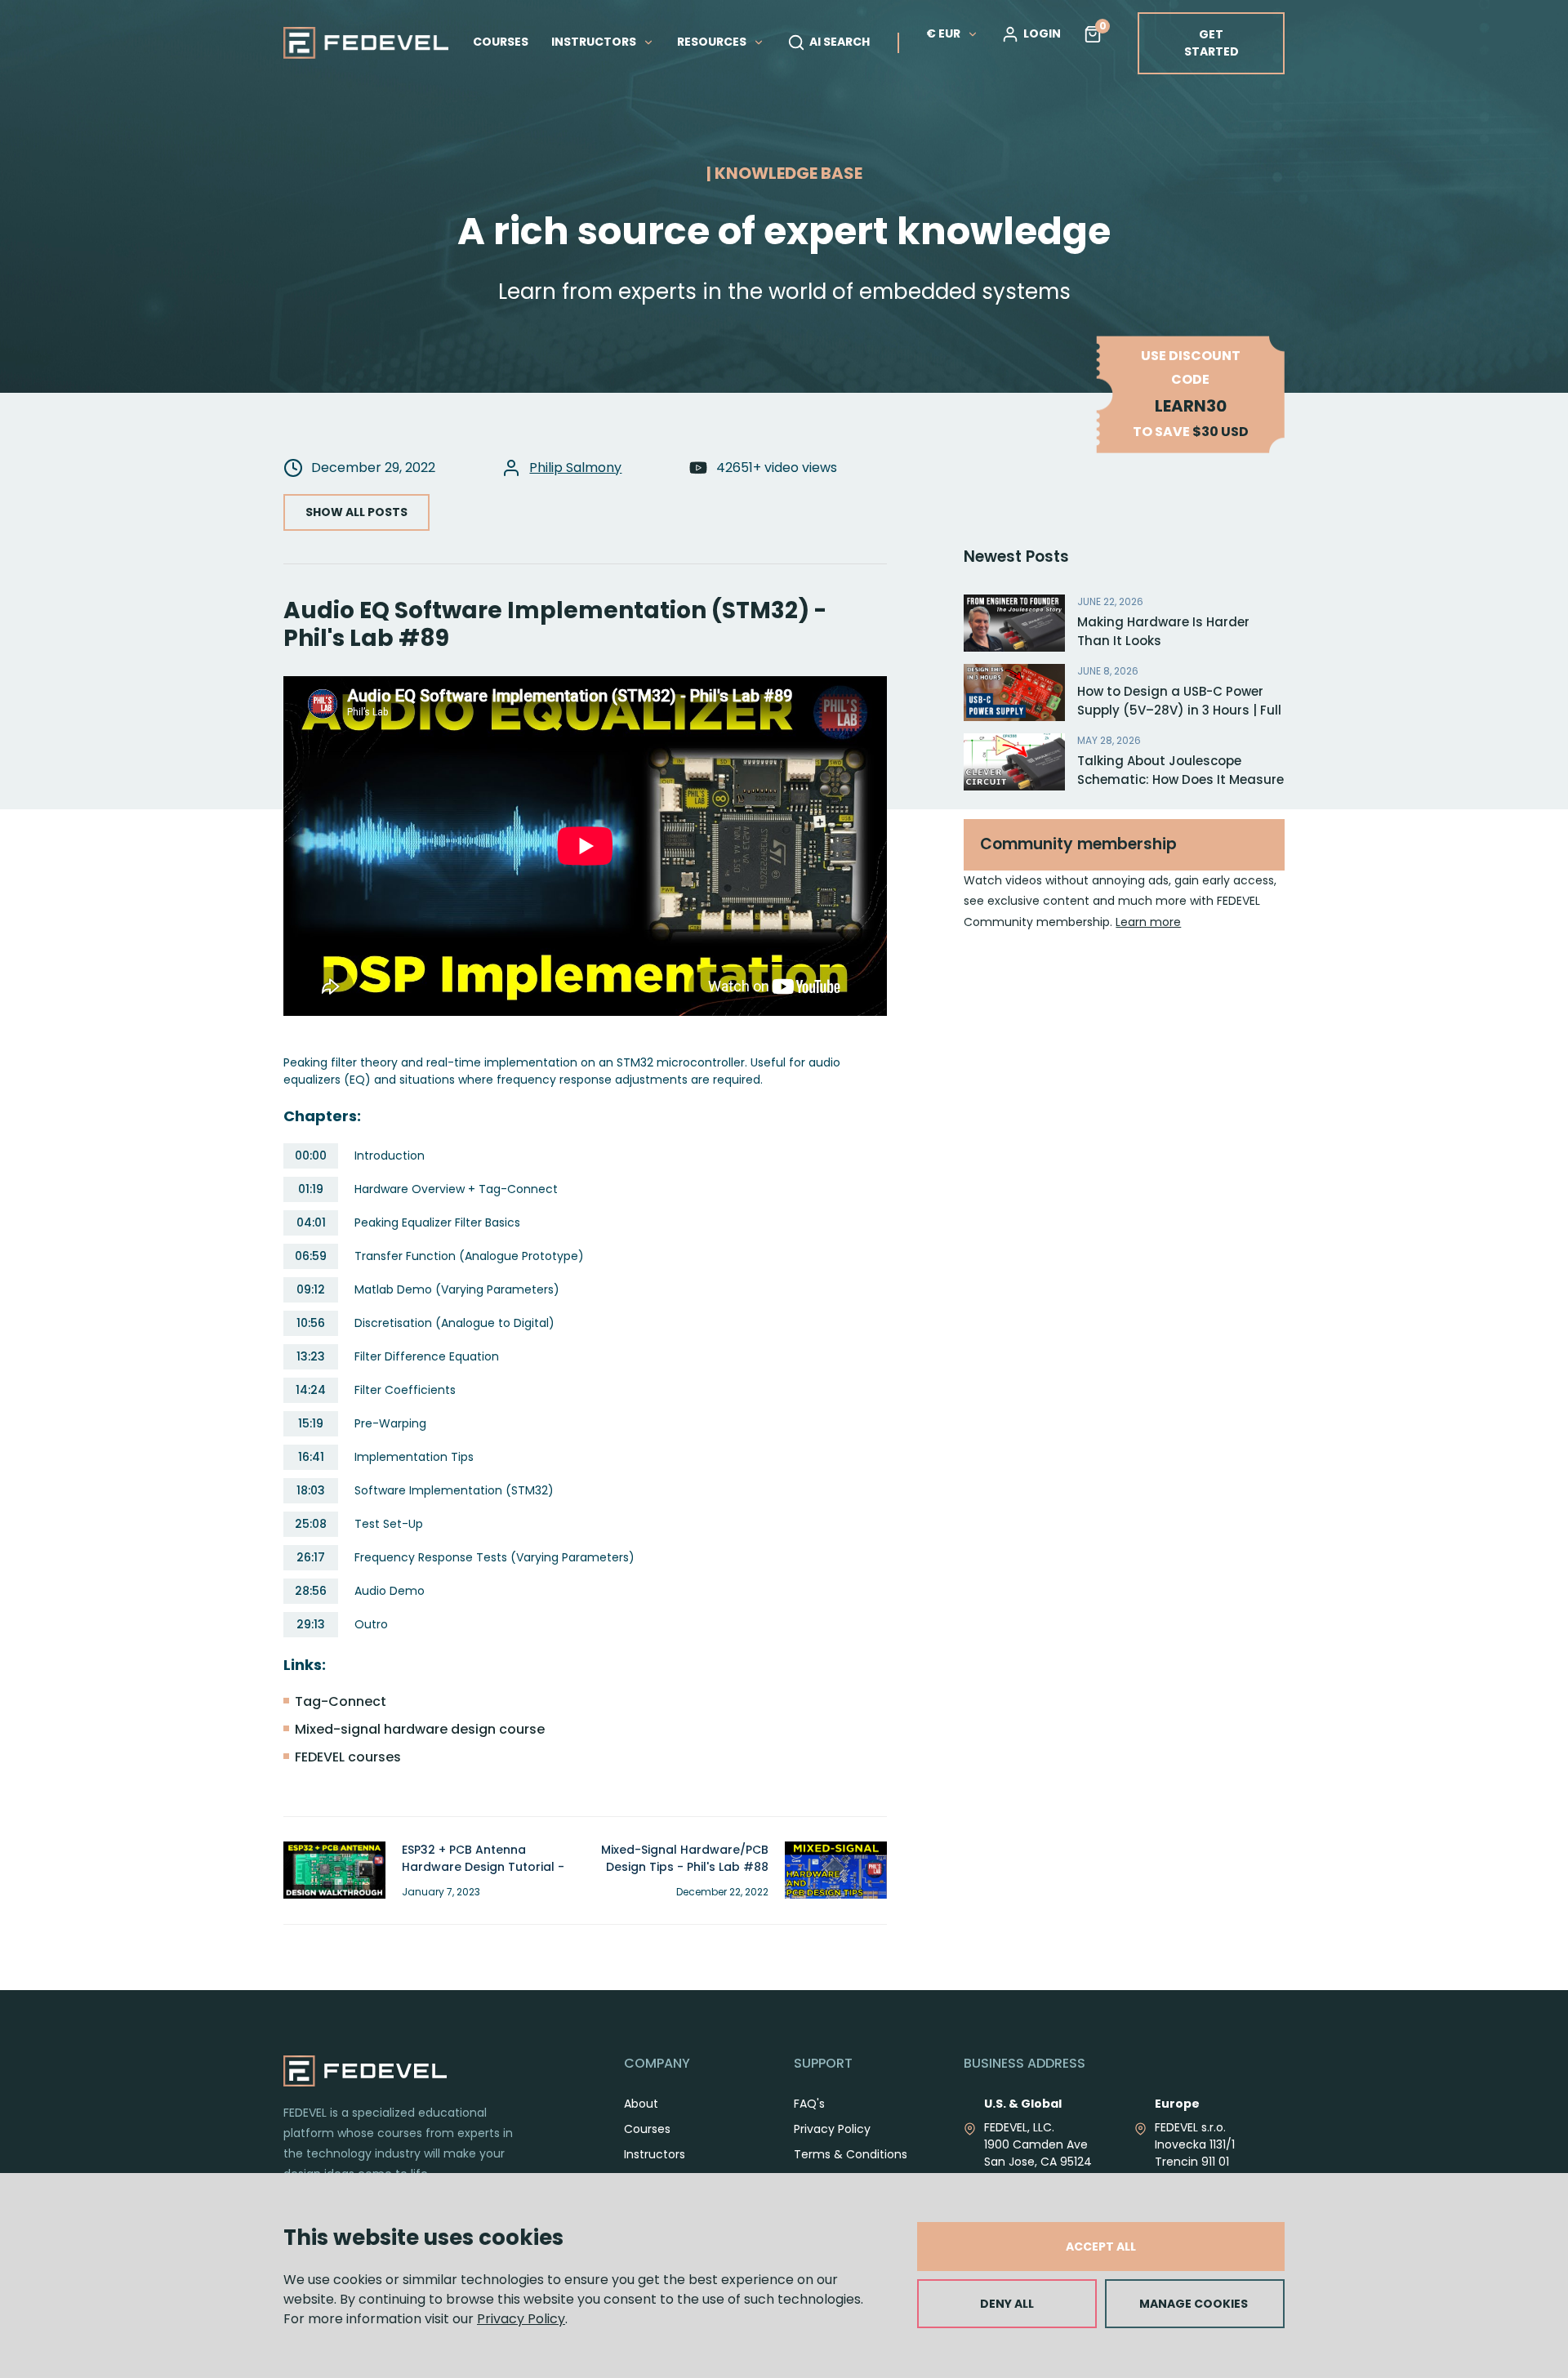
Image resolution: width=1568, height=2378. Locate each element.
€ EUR (943, 33)
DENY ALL (1007, 2304)
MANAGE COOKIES (1194, 2304)
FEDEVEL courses (348, 1757)
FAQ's (809, 2104)
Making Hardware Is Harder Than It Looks (1163, 631)
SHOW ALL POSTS (356, 512)
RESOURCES (713, 42)
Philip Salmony (575, 468)
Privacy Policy (521, 2319)
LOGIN (1042, 33)
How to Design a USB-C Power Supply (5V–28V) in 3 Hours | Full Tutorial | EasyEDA (1179, 710)
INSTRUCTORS (595, 42)
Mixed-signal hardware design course (420, 1729)
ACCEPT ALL (1101, 2247)
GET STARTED (1212, 43)
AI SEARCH (840, 42)
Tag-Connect (341, 1701)
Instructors (655, 2154)
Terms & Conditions (851, 2154)
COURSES (501, 42)
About (641, 2104)
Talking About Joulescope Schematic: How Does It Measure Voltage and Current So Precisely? (1180, 788)
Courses (647, 2129)
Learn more (1148, 922)
